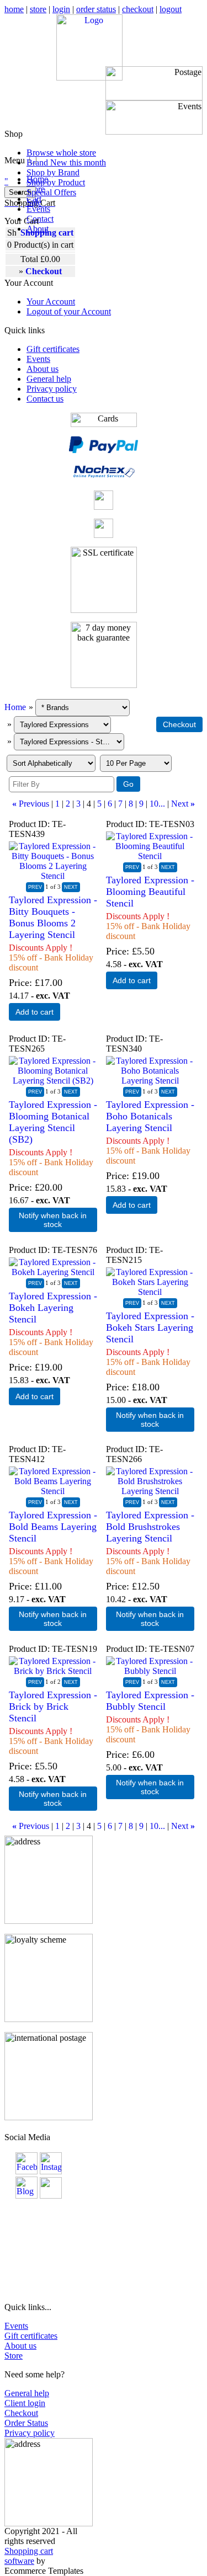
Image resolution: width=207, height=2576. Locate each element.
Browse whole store (61, 153)
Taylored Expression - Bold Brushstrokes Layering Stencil (150, 1527)
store (38, 9)
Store (14, 2356)
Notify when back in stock (53, 1220)
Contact (40, 219)
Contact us (45, 399)
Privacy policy (52, 389)
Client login (25, 2403)
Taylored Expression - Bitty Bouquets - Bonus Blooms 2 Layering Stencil (53, 917)
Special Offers (51, 192)
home (14, 9)
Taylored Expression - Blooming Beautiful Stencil (150, 892)
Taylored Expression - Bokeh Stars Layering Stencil (150, 1327)
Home (15, 707)
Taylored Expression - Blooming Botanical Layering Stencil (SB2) (53, 1122)
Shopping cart (47, 233)
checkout (138, 9)
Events (38, 209)
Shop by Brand (53, 172)
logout (171, 9)
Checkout (21, 2413)
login (61, 9)
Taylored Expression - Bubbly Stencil (150, 1701)
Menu (15, 160)
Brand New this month (66, 162)
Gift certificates (53, 349)
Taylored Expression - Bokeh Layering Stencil (53, 1308)
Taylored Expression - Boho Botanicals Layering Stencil (150, 1116)
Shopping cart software (29, 2556)
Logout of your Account (69, 311)
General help (49, 379)
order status (96, 9)
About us (43, 369)
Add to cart (34, 1012)
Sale (34, 202)
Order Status (26, 2423)
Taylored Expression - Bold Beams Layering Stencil (53, 1527)
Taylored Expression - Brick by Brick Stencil (53, 1706)
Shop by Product (56, 182)
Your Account (51, 302)
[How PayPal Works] (104, 450)
